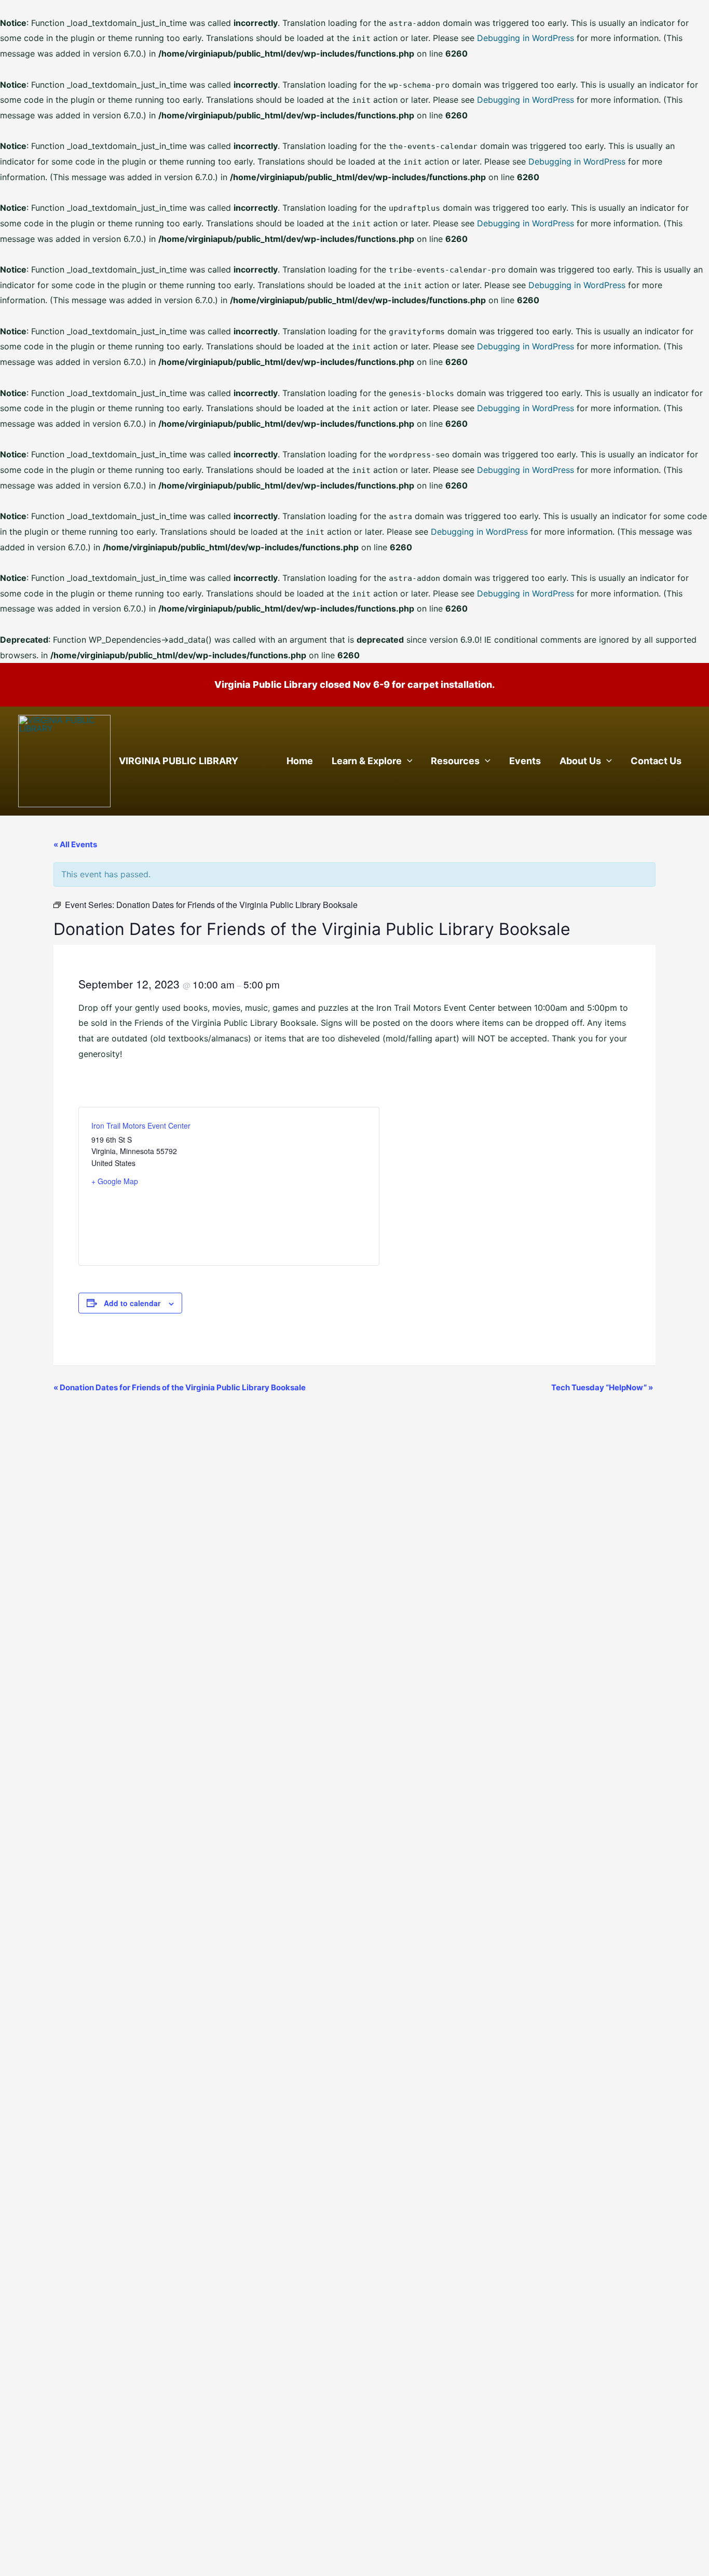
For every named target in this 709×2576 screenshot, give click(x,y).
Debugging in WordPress (526, 38)
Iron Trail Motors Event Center (141, 1126)
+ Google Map (115, 1181)
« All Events (75, 844)
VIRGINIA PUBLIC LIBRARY (179, 761)
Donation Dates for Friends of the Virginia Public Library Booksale (180, 1387)
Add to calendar (132, 1303)
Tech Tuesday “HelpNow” (602, 1387)
